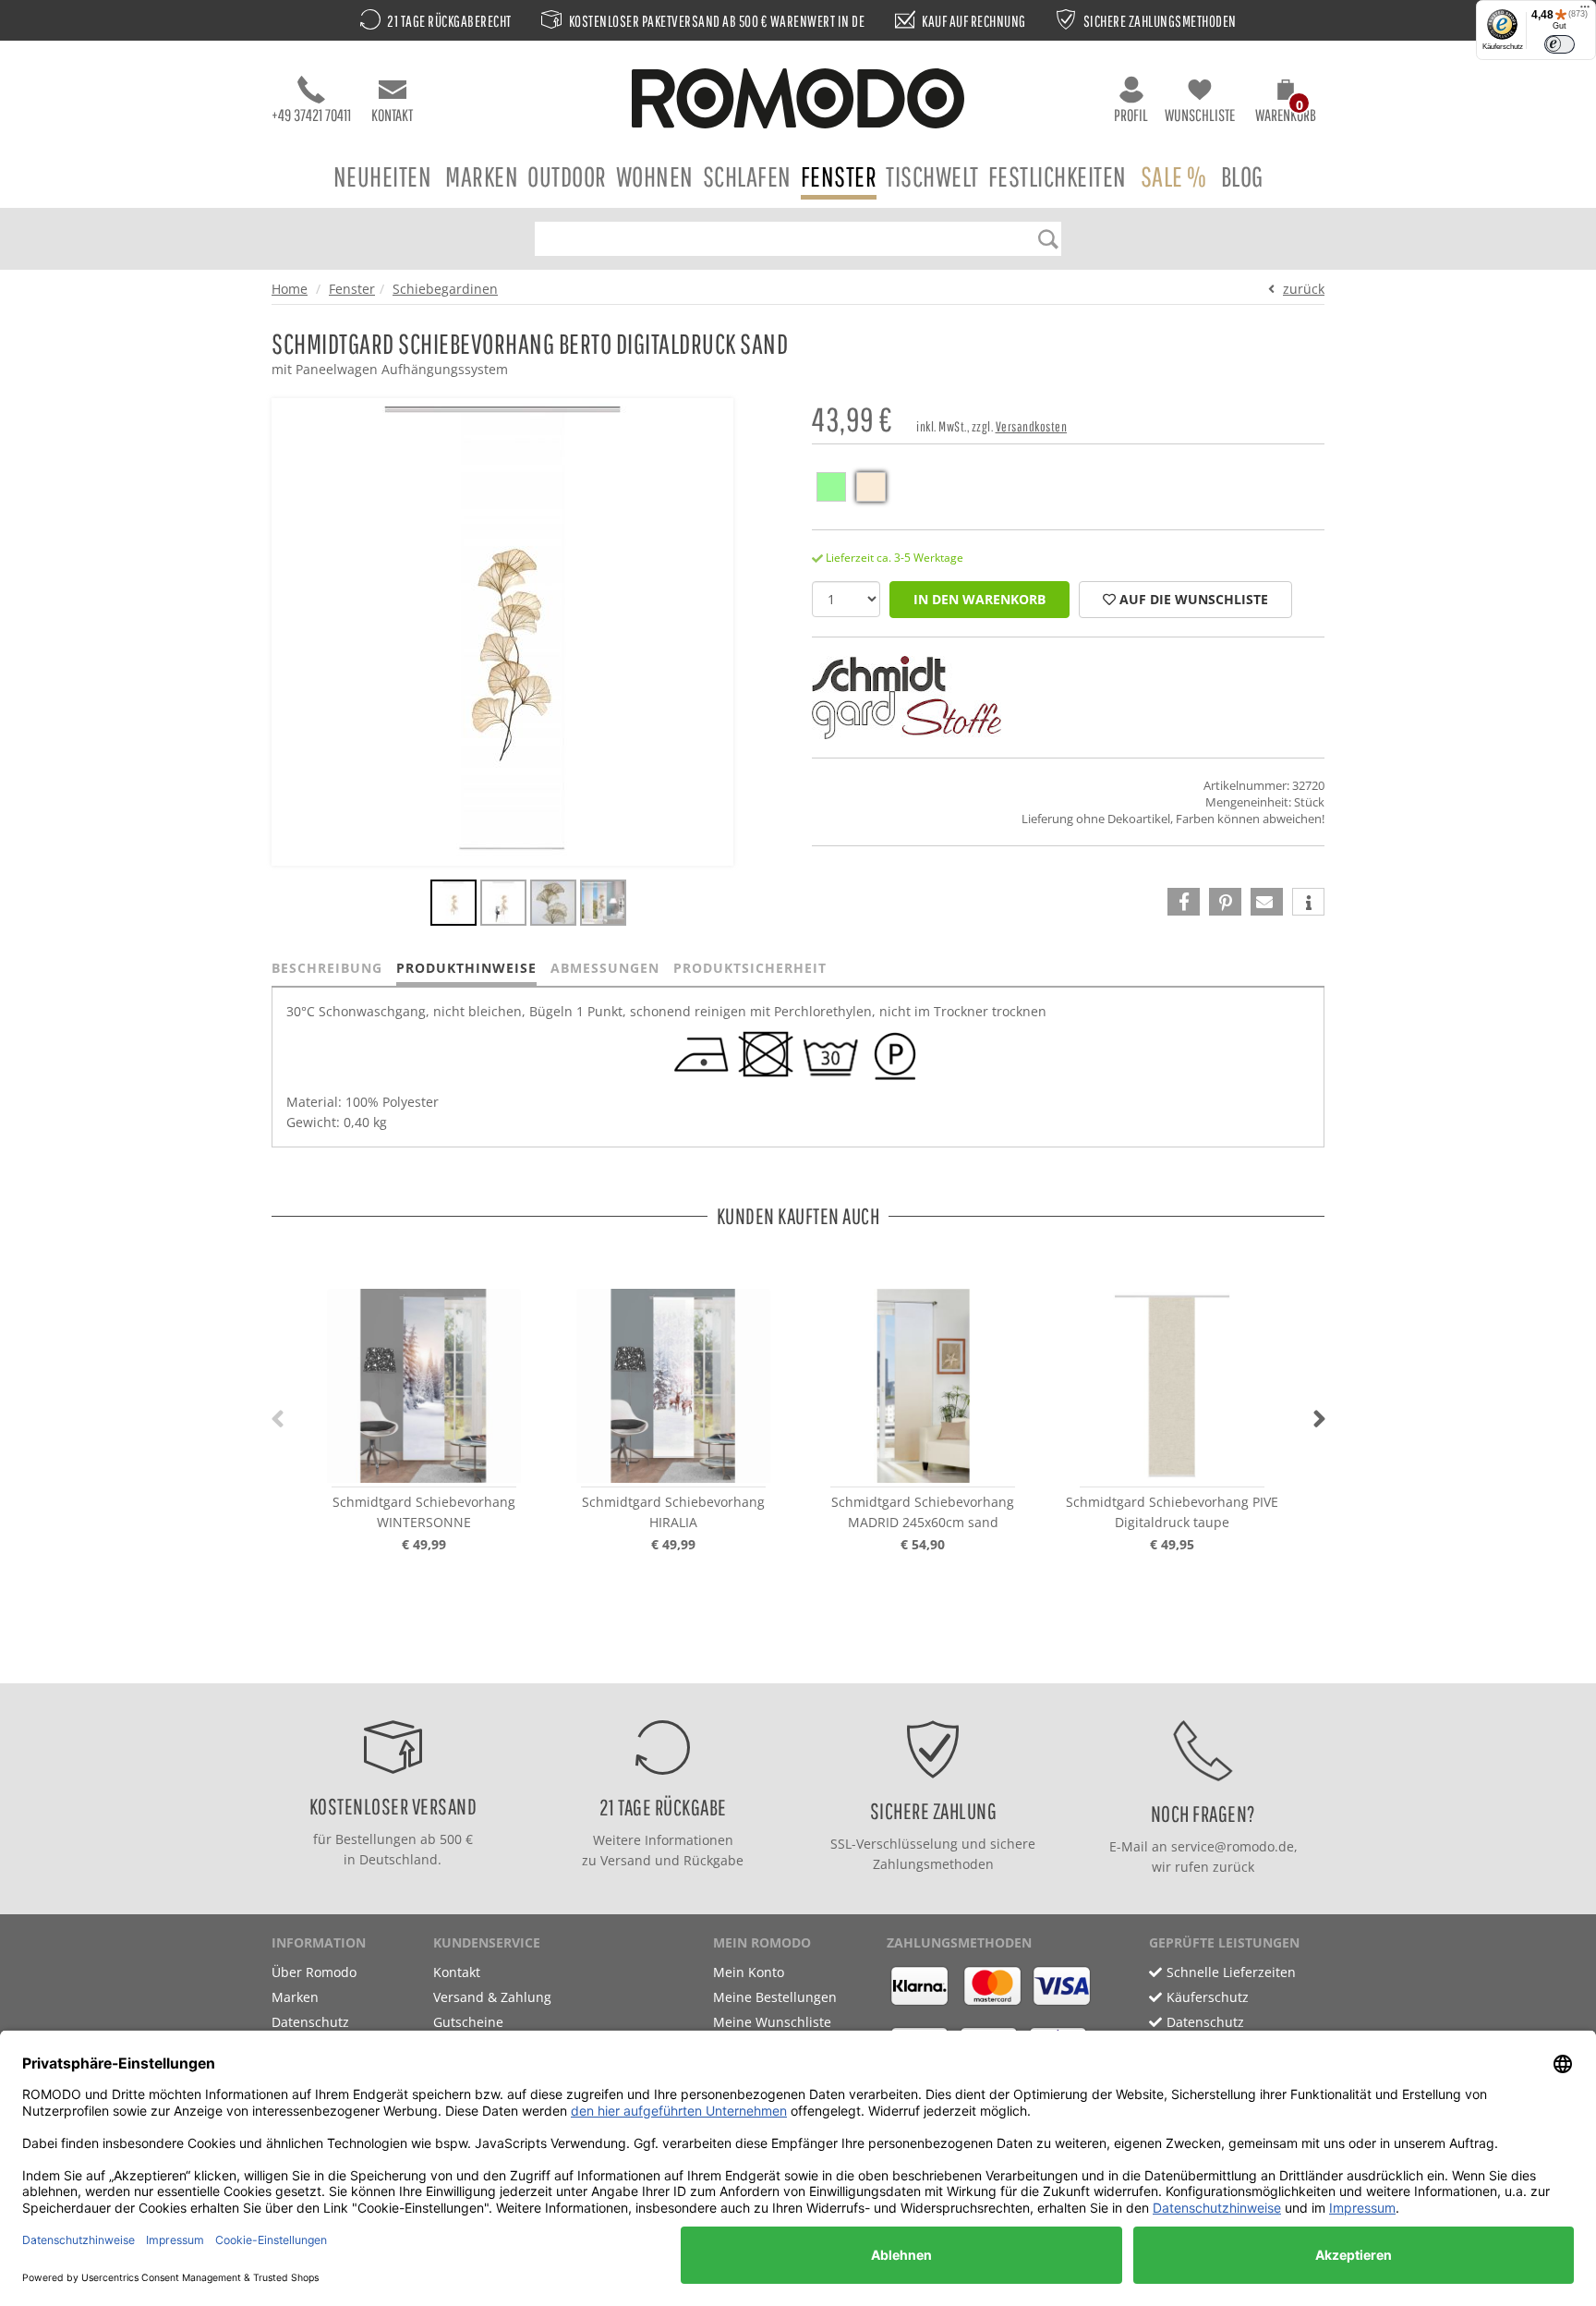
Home (290, 289)
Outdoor (567, 176)
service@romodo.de (1233, 1846)
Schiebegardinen (445, 289)
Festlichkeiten (1058, 176)
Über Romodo (314, 1972)
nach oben (792, 1664)
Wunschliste (1200, 115)
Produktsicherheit (750, 968)
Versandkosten (1032, 426)
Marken (482, 176)
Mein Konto (749, 1972)
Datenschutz (310, 2022)
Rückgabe (713, 1860)
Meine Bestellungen (775, 1997)
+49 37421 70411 (311, 115)
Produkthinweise (466, 968)
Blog (1242, 176)
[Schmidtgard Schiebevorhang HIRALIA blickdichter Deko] (673, 1386)
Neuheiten (383, 176)
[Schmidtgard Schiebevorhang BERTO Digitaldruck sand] (453, 905)
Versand (626, 1860)
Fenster (839, 176)
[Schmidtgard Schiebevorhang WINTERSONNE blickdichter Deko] (424, 1386)
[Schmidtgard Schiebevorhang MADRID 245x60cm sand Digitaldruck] (923, 1386)
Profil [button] (1131, 115)
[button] (1286, 103)
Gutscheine (468, 2022)
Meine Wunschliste (772, 2022)
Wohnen (655, 176)
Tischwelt (932, 176)
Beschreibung (327, 968)
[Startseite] (798, 101)
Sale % (1174, 176)
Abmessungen (605, 968)
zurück (1304, 289)
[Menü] (1585, 11)
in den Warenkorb (979, 599)
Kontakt (392, 115)
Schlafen (747, 176)
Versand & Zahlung (492, 1997)
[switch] (1560, 44)
